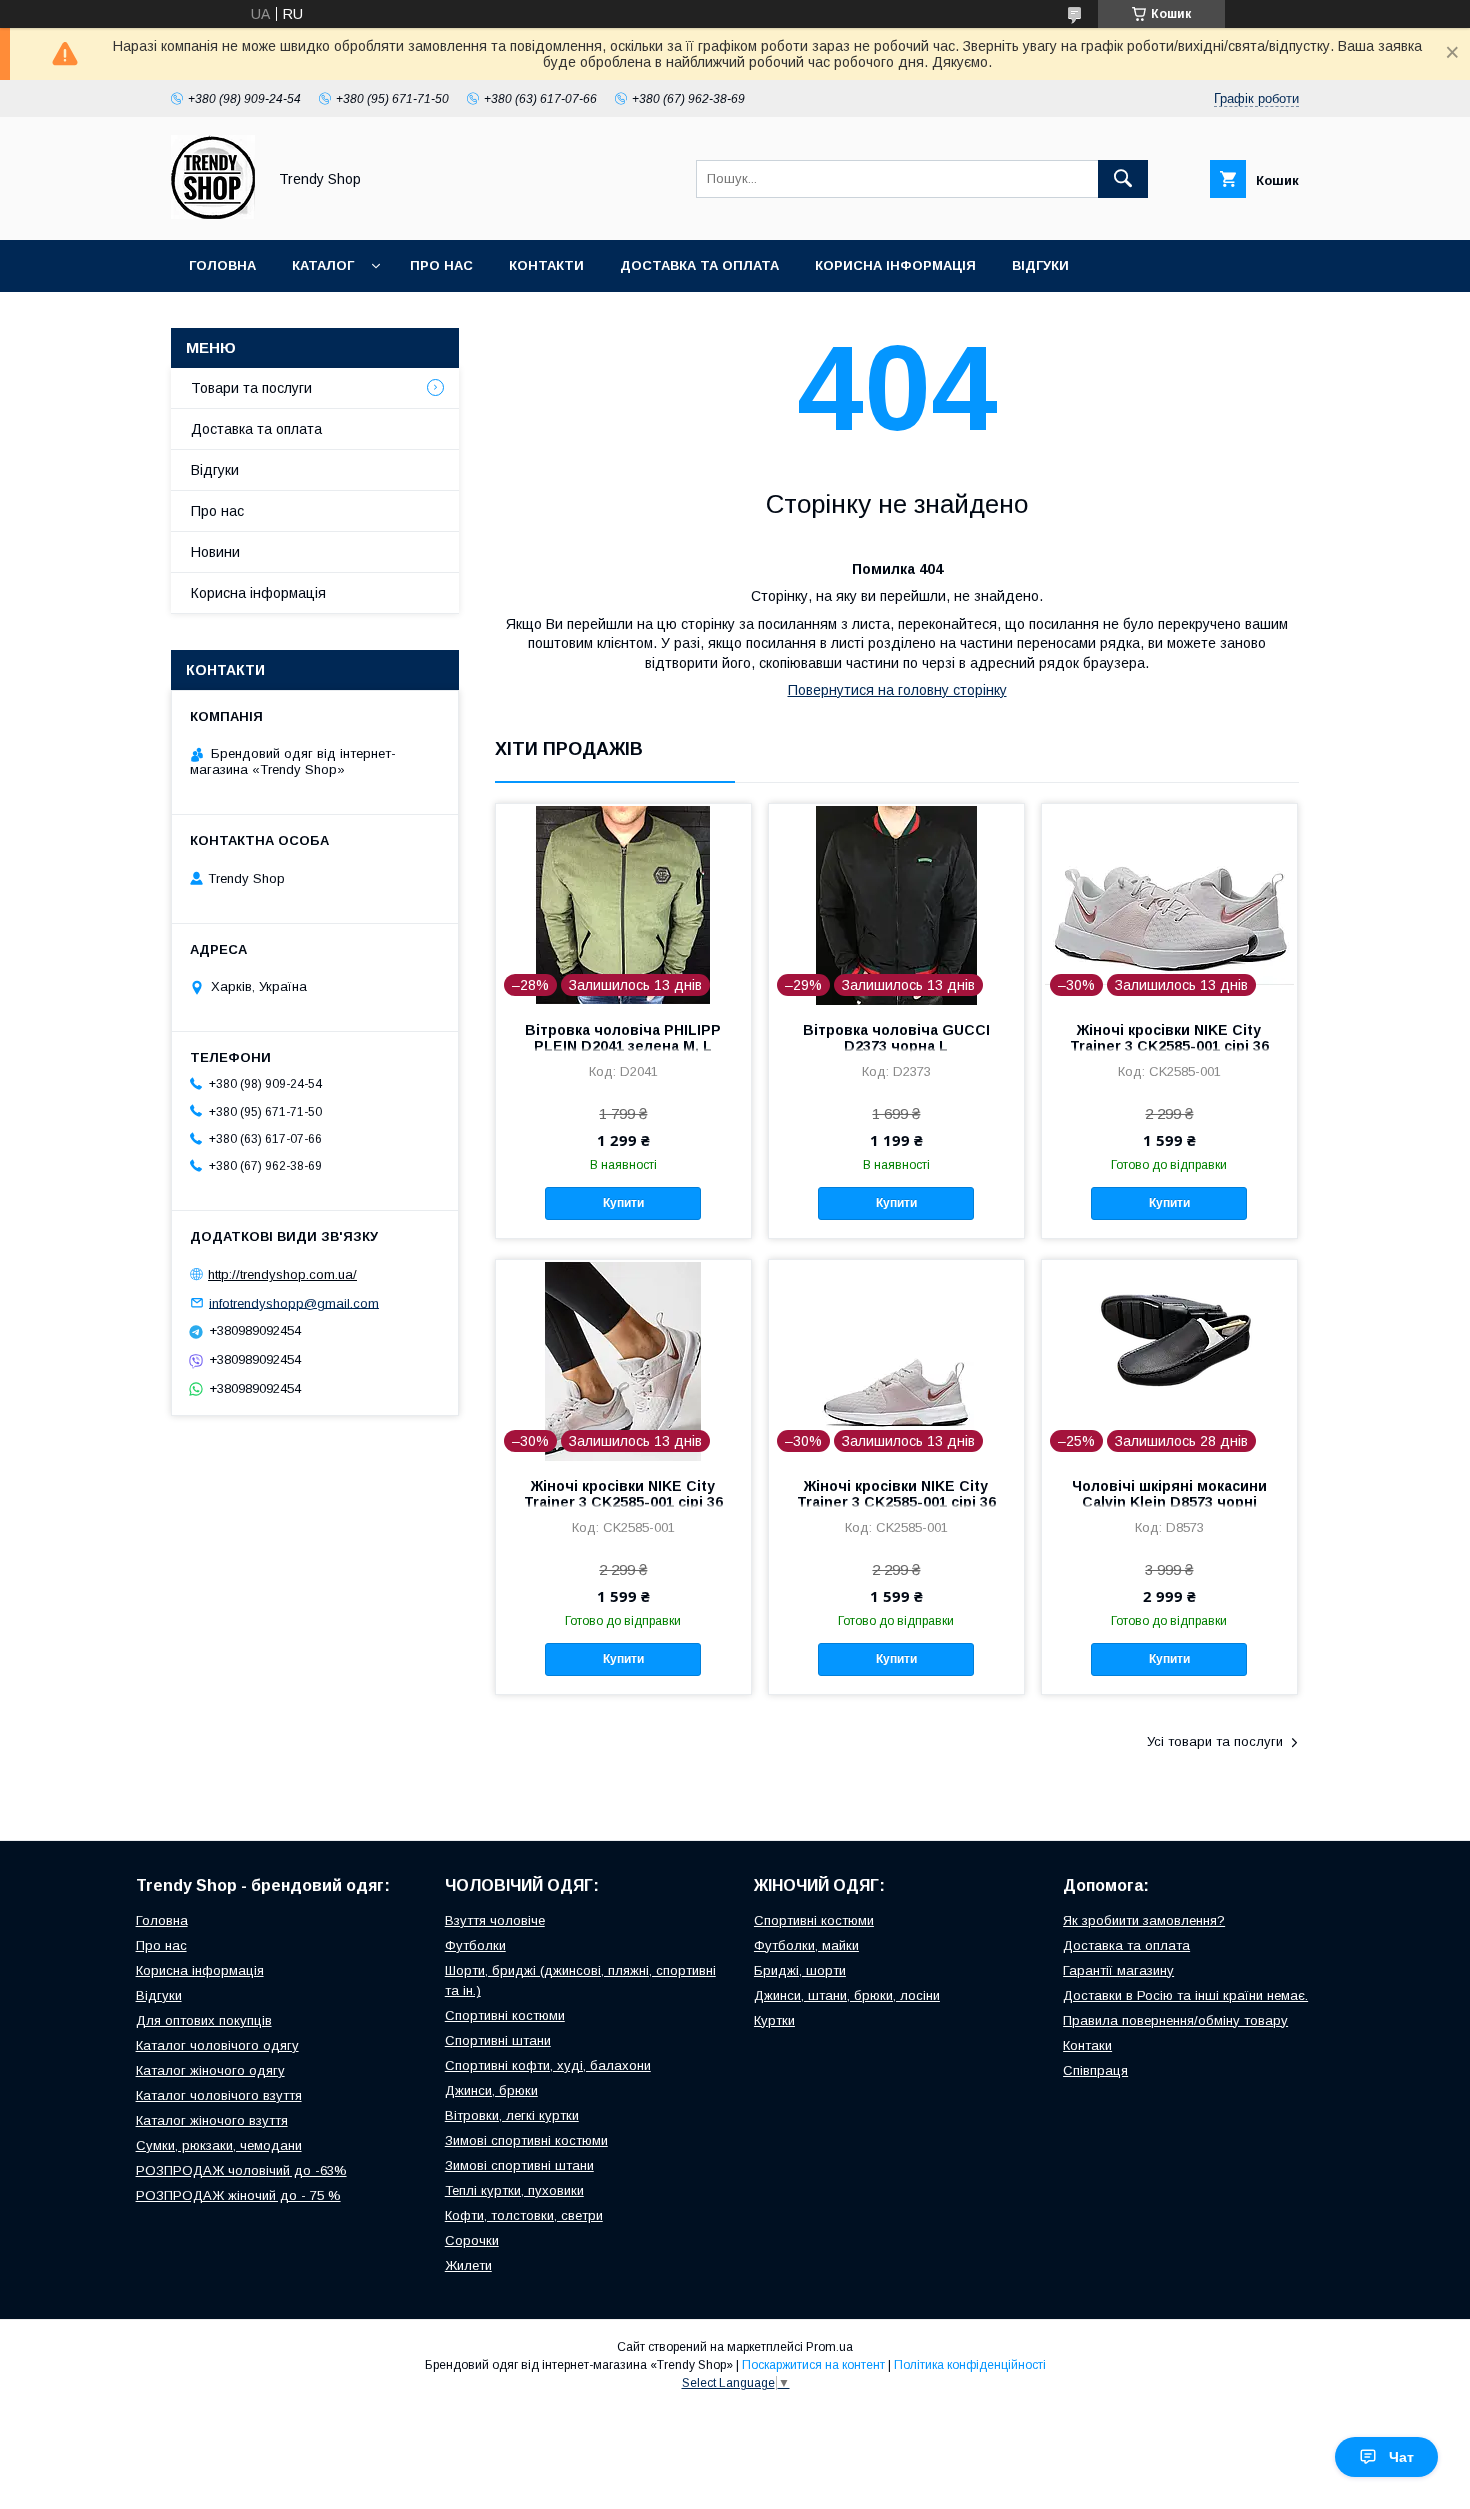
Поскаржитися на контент (813, 2365)
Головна (222, 265)
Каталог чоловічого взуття (219, 2095)
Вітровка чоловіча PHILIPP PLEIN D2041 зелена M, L (623, 1038)
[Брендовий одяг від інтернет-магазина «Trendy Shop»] (213, 214)
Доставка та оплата (699, 265)
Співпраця (1095, 2070)
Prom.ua (829, 2347)
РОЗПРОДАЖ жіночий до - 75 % (238, 2195)
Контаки (1087, 2045)
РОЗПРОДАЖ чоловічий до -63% (241, 2170)
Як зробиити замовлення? (1144, 1920)
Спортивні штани (498, 2040)
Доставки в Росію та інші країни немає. (1185, 1995)
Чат (1401, 2457)
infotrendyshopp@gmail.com (294, 1302)
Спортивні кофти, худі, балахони (548, 2065)
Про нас (441, 265)
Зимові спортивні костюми (526, 2140)
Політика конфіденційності (970, 2365)
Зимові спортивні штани (519, 2165)
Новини (215, 552)
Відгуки (1040, 265)
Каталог (323, 265)
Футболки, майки (806, 1945)
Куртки (774, 2020)
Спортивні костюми (505, 2015)
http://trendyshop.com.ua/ (282, 1274)
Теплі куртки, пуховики (514, 2190)
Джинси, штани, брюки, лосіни (847, 1995)
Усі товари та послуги (1215, 1741)
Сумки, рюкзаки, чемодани (219, 2145)
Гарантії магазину (1118, 1970)
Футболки (475, 1945)
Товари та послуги (251, 388)
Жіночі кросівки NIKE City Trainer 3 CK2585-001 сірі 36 (1169, 1038)
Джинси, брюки (491, 2090)
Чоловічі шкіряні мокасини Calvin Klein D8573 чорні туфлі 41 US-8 (1169, 1502)
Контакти (546, 265)
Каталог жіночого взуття (212, 2120)
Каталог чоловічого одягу (217, 2045)
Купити (623, 1203)
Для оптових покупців (204, 2020)
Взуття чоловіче (495, 1920)
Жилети (468, 2265)
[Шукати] (1123, 179)
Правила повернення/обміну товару (1175, 2020)
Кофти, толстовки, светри (524, 2215)
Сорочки (472, 2240)
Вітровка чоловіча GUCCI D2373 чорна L (896, 1038)
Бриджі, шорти (800, 1970)
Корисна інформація (895, 265)
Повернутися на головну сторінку (897, 690)
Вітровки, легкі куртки (512, 2115)
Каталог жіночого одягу (210, 2070)
